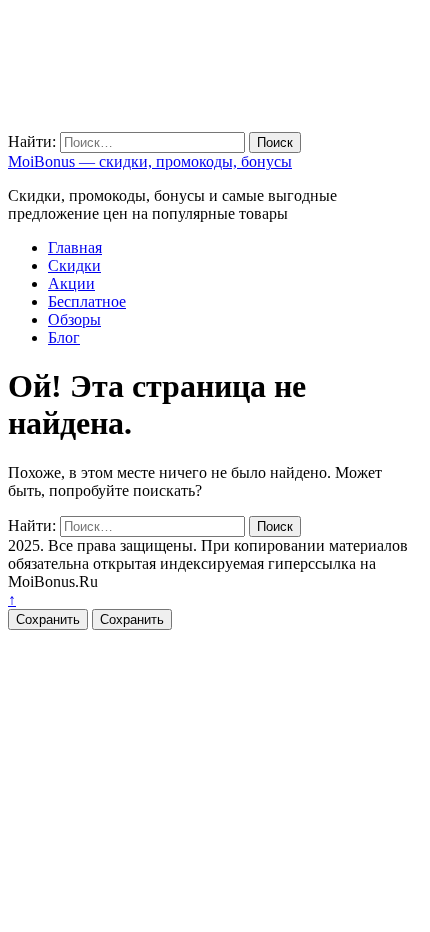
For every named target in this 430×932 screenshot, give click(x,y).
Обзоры (74, 319)
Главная (75, 247)
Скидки (74, 265)
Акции (71, 283)
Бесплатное (87, 301)
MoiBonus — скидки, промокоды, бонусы (150, 161)
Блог (64, 337)
